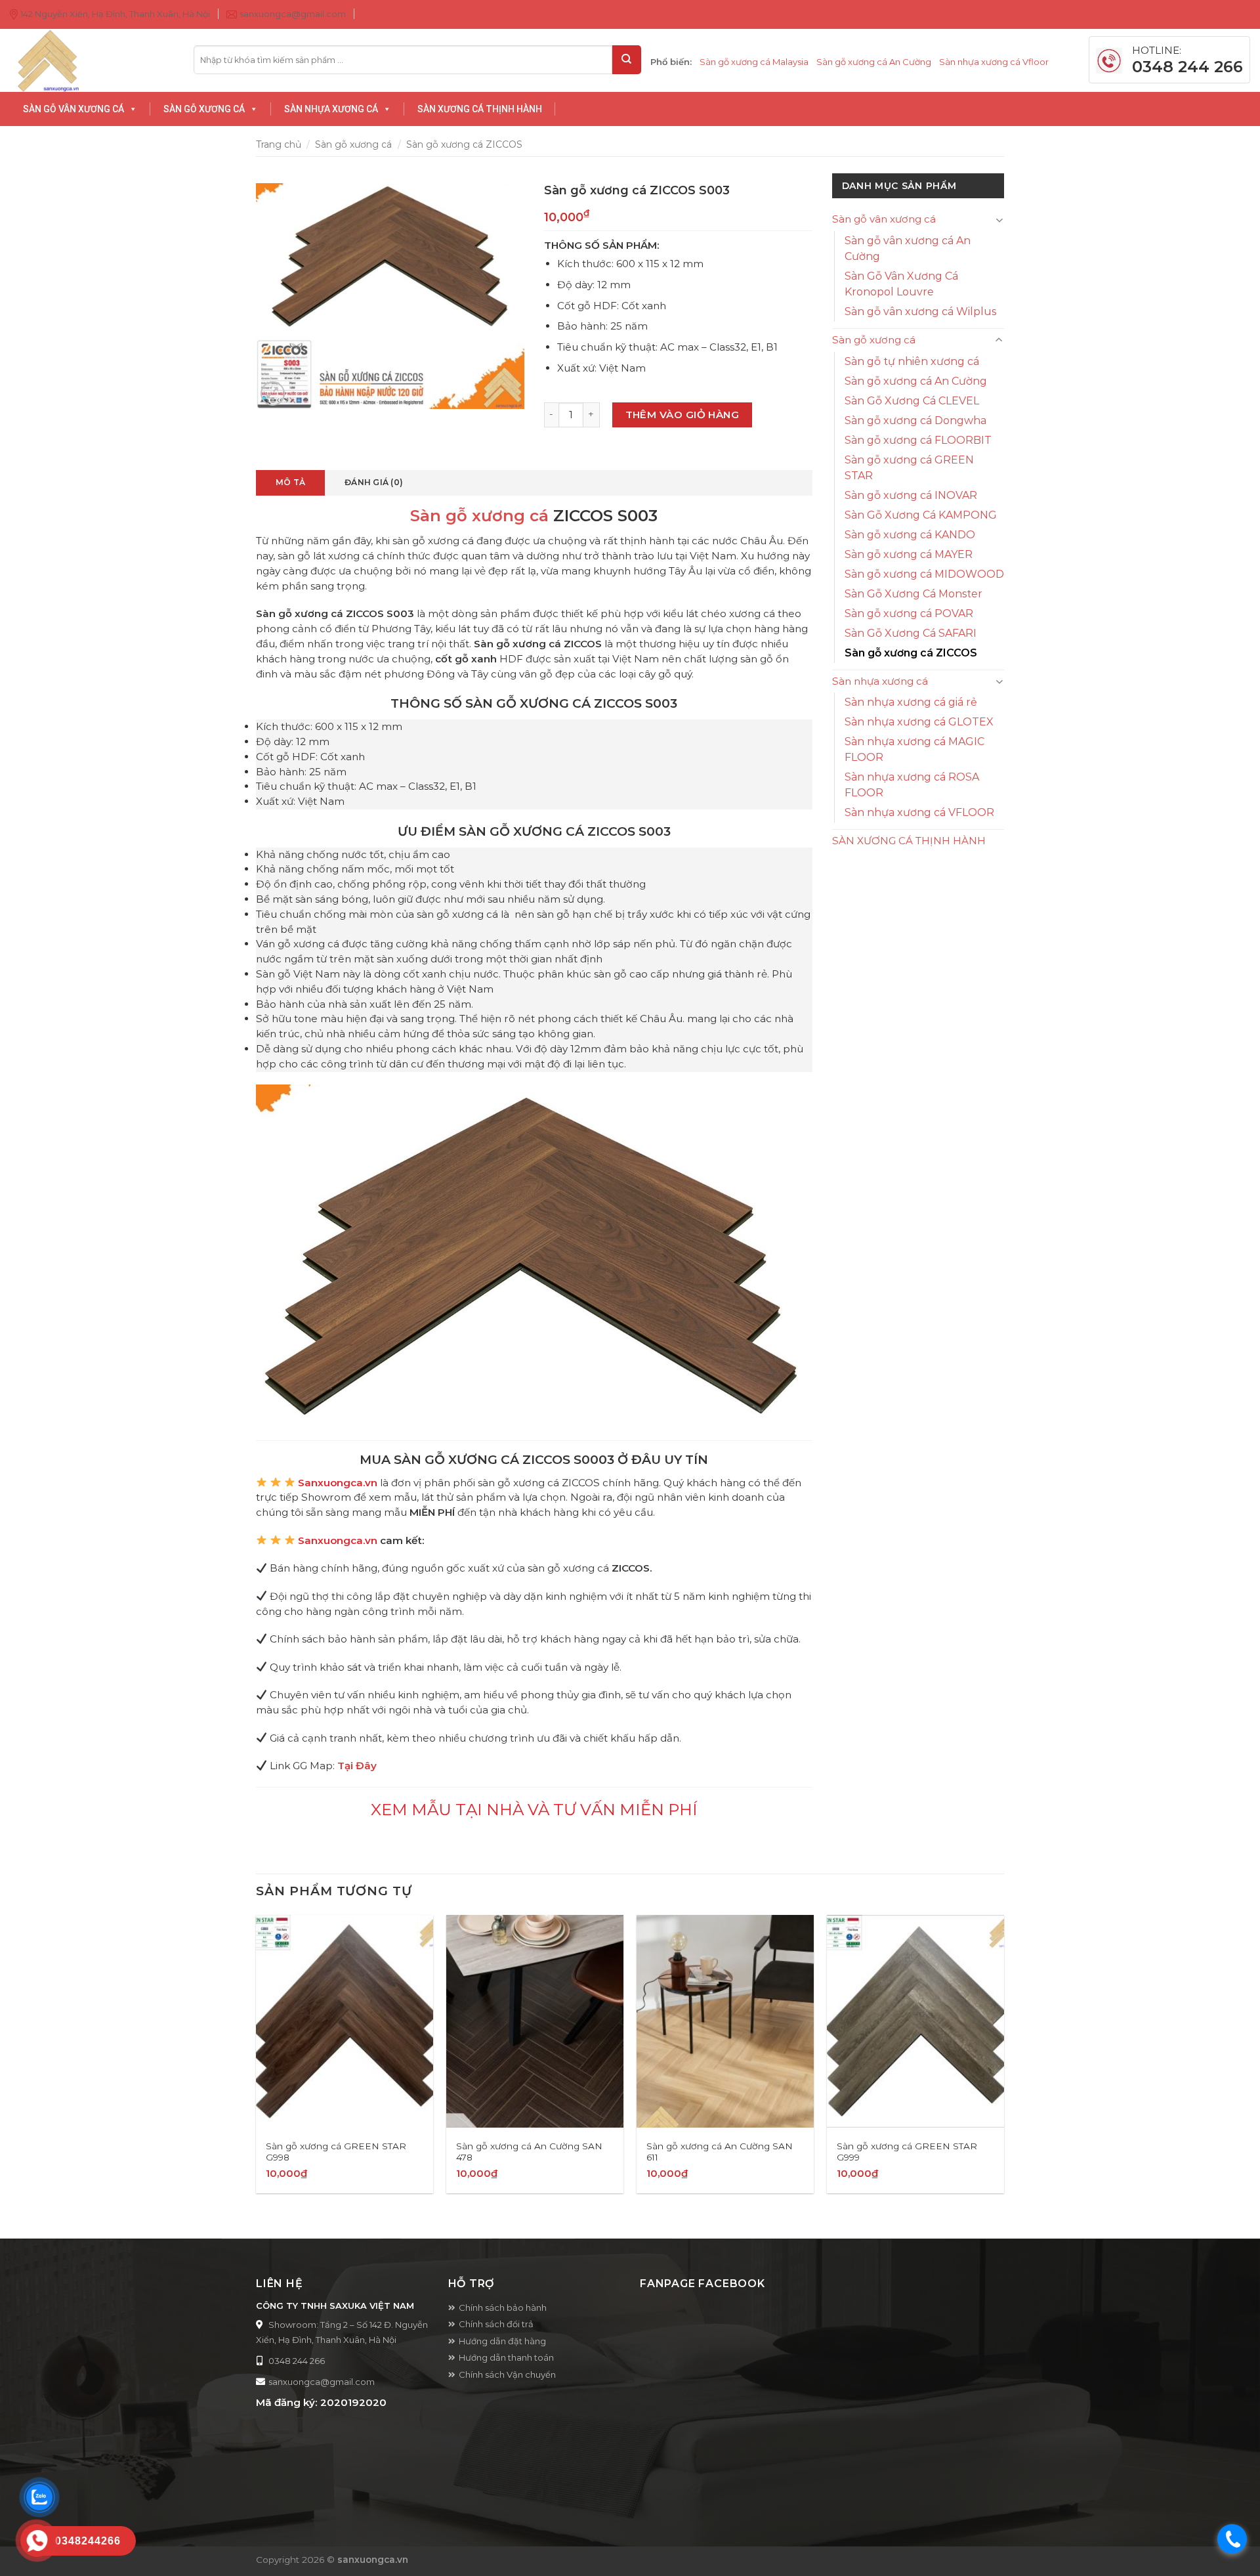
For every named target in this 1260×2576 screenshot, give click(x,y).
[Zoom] (273, 394)
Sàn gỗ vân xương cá (884, 219)
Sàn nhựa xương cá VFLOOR (919, 812)
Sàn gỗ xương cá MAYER (909, 554)
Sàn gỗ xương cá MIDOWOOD (924, 574)
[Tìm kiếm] (627, 60)
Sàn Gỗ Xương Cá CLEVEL (912, 401)
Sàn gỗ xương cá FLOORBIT (918, 440)
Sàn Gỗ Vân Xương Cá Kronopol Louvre (901, 284)
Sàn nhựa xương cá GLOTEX (919, 722)
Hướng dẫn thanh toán (506, 2357)
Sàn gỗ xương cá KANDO (910, 535)
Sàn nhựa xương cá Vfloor (994, 62)
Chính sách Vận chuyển (507, 2374)
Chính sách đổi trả (496, 2324)
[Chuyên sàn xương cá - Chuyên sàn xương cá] (92, 60)
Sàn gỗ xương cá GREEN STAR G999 (907, 2152)
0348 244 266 (297, 2361)
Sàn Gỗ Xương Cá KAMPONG (921, 515)
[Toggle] (999, 220)
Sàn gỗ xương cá (353, 144)
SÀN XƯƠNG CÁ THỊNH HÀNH (909, 841)
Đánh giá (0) (374, 482)
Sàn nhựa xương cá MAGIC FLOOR (914, 749)
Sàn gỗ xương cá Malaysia (754, 62)
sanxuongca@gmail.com (322, 2382)
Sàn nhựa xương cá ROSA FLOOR (912, 785)
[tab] (290, 483)
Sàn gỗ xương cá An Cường (874, 62)
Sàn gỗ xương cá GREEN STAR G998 (336, 2152)
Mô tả (290, 482)
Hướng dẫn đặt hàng (502, 2341)
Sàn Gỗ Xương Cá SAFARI (911, 633)
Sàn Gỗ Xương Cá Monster (913, 594)
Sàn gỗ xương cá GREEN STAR (909, 468)
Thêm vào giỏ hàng (682, 415)
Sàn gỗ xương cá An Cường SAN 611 (720, 2152)
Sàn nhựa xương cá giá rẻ (911, 702)
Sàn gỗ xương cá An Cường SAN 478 (529, 2152)
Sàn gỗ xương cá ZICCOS (464, 144)
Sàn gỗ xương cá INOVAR (911, 495)
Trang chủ (279, 144)
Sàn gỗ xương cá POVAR (909, 613)
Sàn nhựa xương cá (880, 681)
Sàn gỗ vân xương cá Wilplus (920, 311)
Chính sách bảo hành (503, 2308)
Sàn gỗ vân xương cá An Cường (908, 248)
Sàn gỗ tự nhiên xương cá (912, 361)
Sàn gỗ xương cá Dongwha (915, 420)
